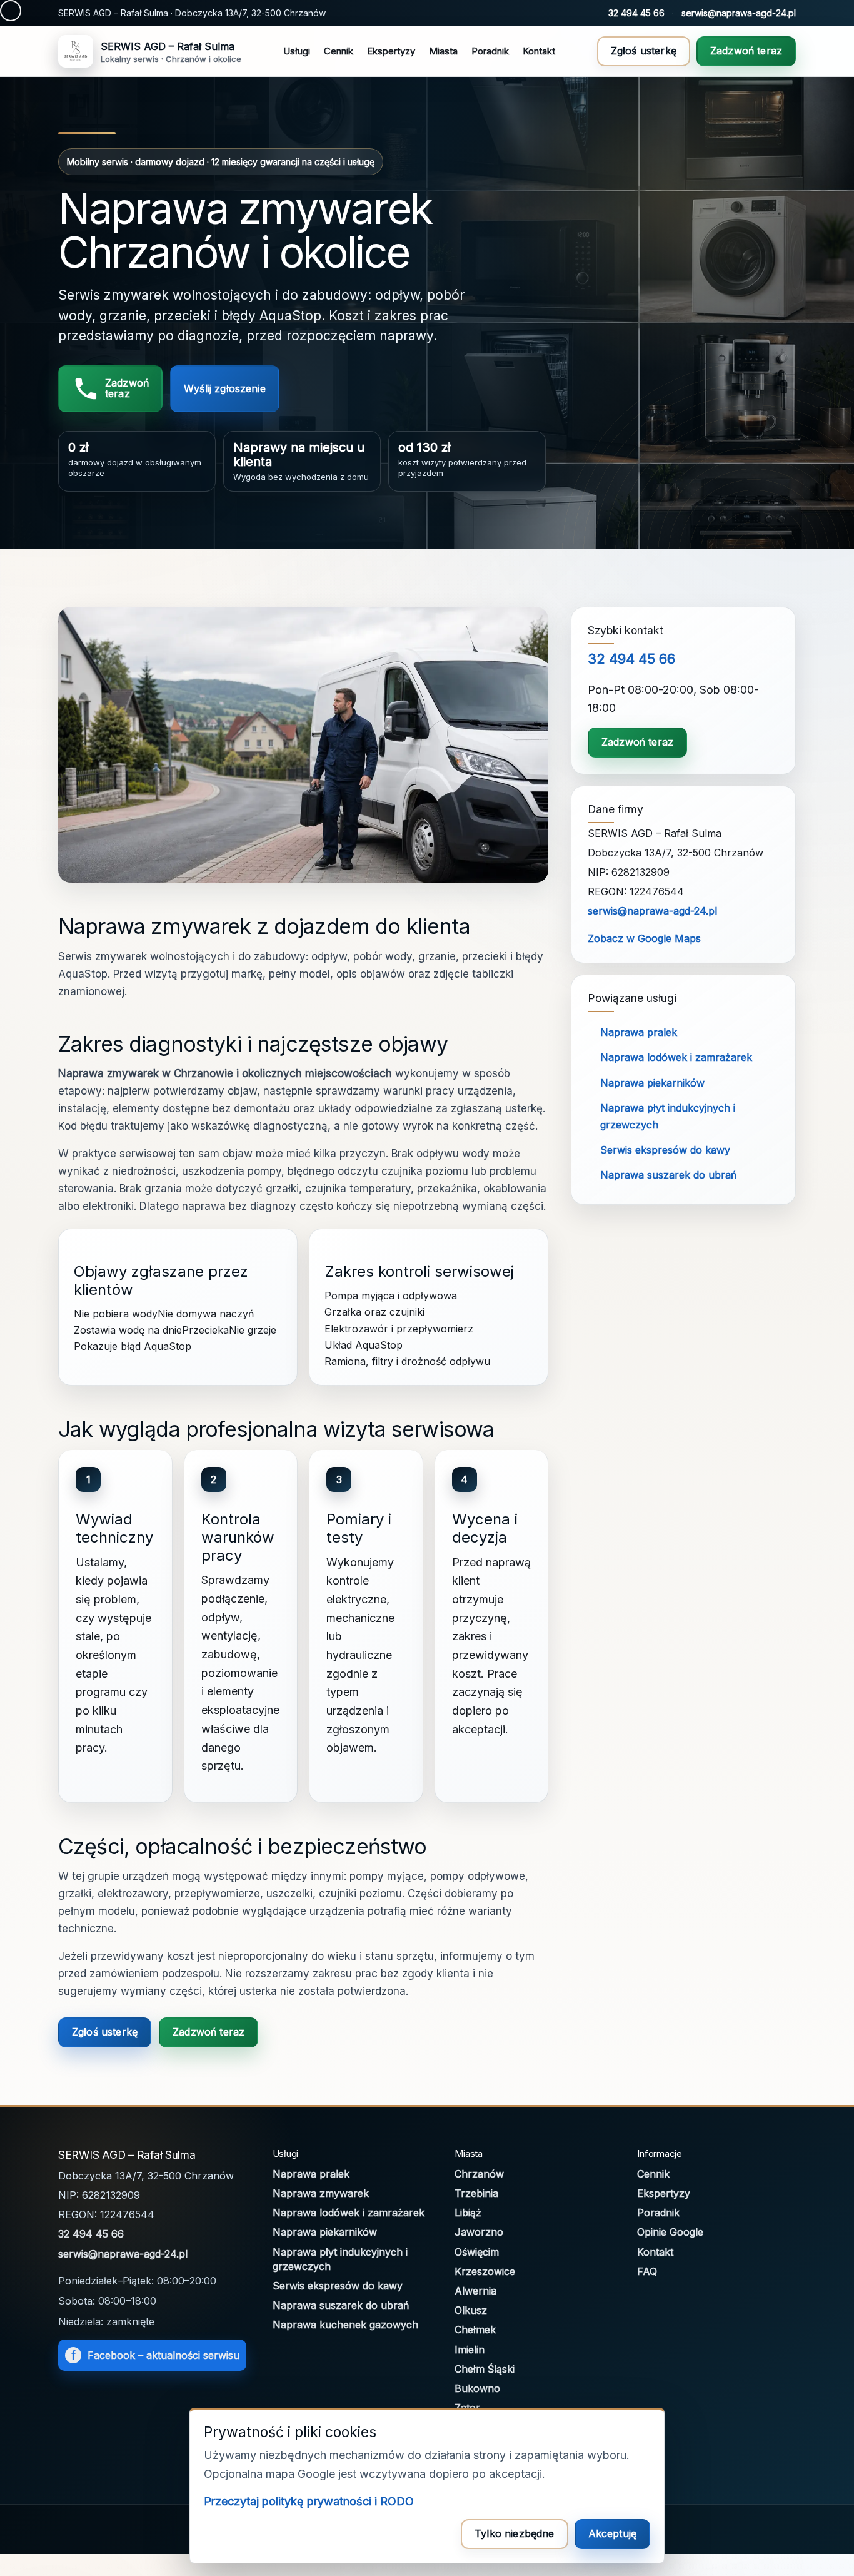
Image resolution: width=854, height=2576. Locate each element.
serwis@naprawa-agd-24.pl (739, 13)
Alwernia (475, 2291)
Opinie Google (670, 2232)
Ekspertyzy (391, 51)
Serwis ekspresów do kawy (665, 1150)
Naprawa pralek (639, 1032)
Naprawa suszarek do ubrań (668, 1175)
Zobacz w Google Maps (644, 938)
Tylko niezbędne (514, 2533)
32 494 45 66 (636, 13)
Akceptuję (612, 2533)
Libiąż (468, 2213)
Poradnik (490, 51)
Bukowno (477, 2388)
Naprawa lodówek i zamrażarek (676, 1057)
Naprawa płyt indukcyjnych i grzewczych (340, 2259)
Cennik (339, 51)
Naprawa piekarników (652, 1083)
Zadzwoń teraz (746, 51)
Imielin (470, 2350)
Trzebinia (476, 2193)
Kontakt (539, 51)
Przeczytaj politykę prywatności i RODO (309, 2501)
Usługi (297, 51)
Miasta (443, 51)
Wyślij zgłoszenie (225, 388)
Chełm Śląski (485, 2369)
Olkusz (471, 2310)
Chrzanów (479, 2174)
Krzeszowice (485, 2271)
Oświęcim (477, 2252)
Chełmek (475, 2330)
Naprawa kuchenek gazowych (345, 2325)
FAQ (647, 2271)
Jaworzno (479, 2232)
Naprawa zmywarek (321, 2193)
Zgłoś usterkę (644, 51)
